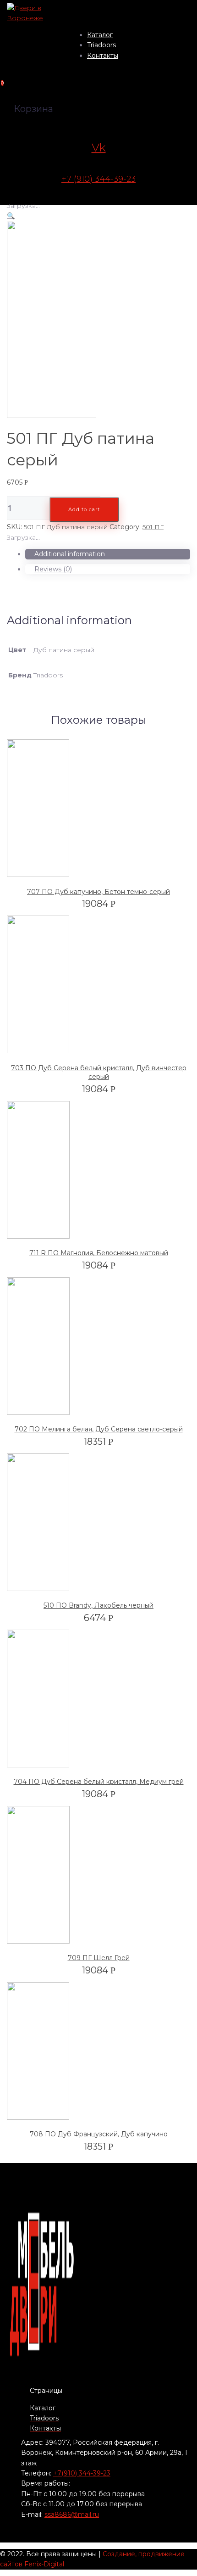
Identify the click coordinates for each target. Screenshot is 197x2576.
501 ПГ (153, 527)
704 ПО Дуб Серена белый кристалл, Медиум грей (99, 1782)
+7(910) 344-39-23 (82, 2473)
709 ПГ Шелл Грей (99, 1958)
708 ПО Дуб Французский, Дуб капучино (99, 2134)
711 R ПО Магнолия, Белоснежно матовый (99, 1253)
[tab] (108, 554)
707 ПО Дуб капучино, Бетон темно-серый (98, 892)
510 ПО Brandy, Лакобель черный (98, 1605)
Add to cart (84, 509)
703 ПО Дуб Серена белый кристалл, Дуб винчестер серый (99, 1073)
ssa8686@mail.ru (72, 2515)
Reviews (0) (53, 569)
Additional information (70, 554)
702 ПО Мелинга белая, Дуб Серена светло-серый (99, 1429)
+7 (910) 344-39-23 (98, 179)
